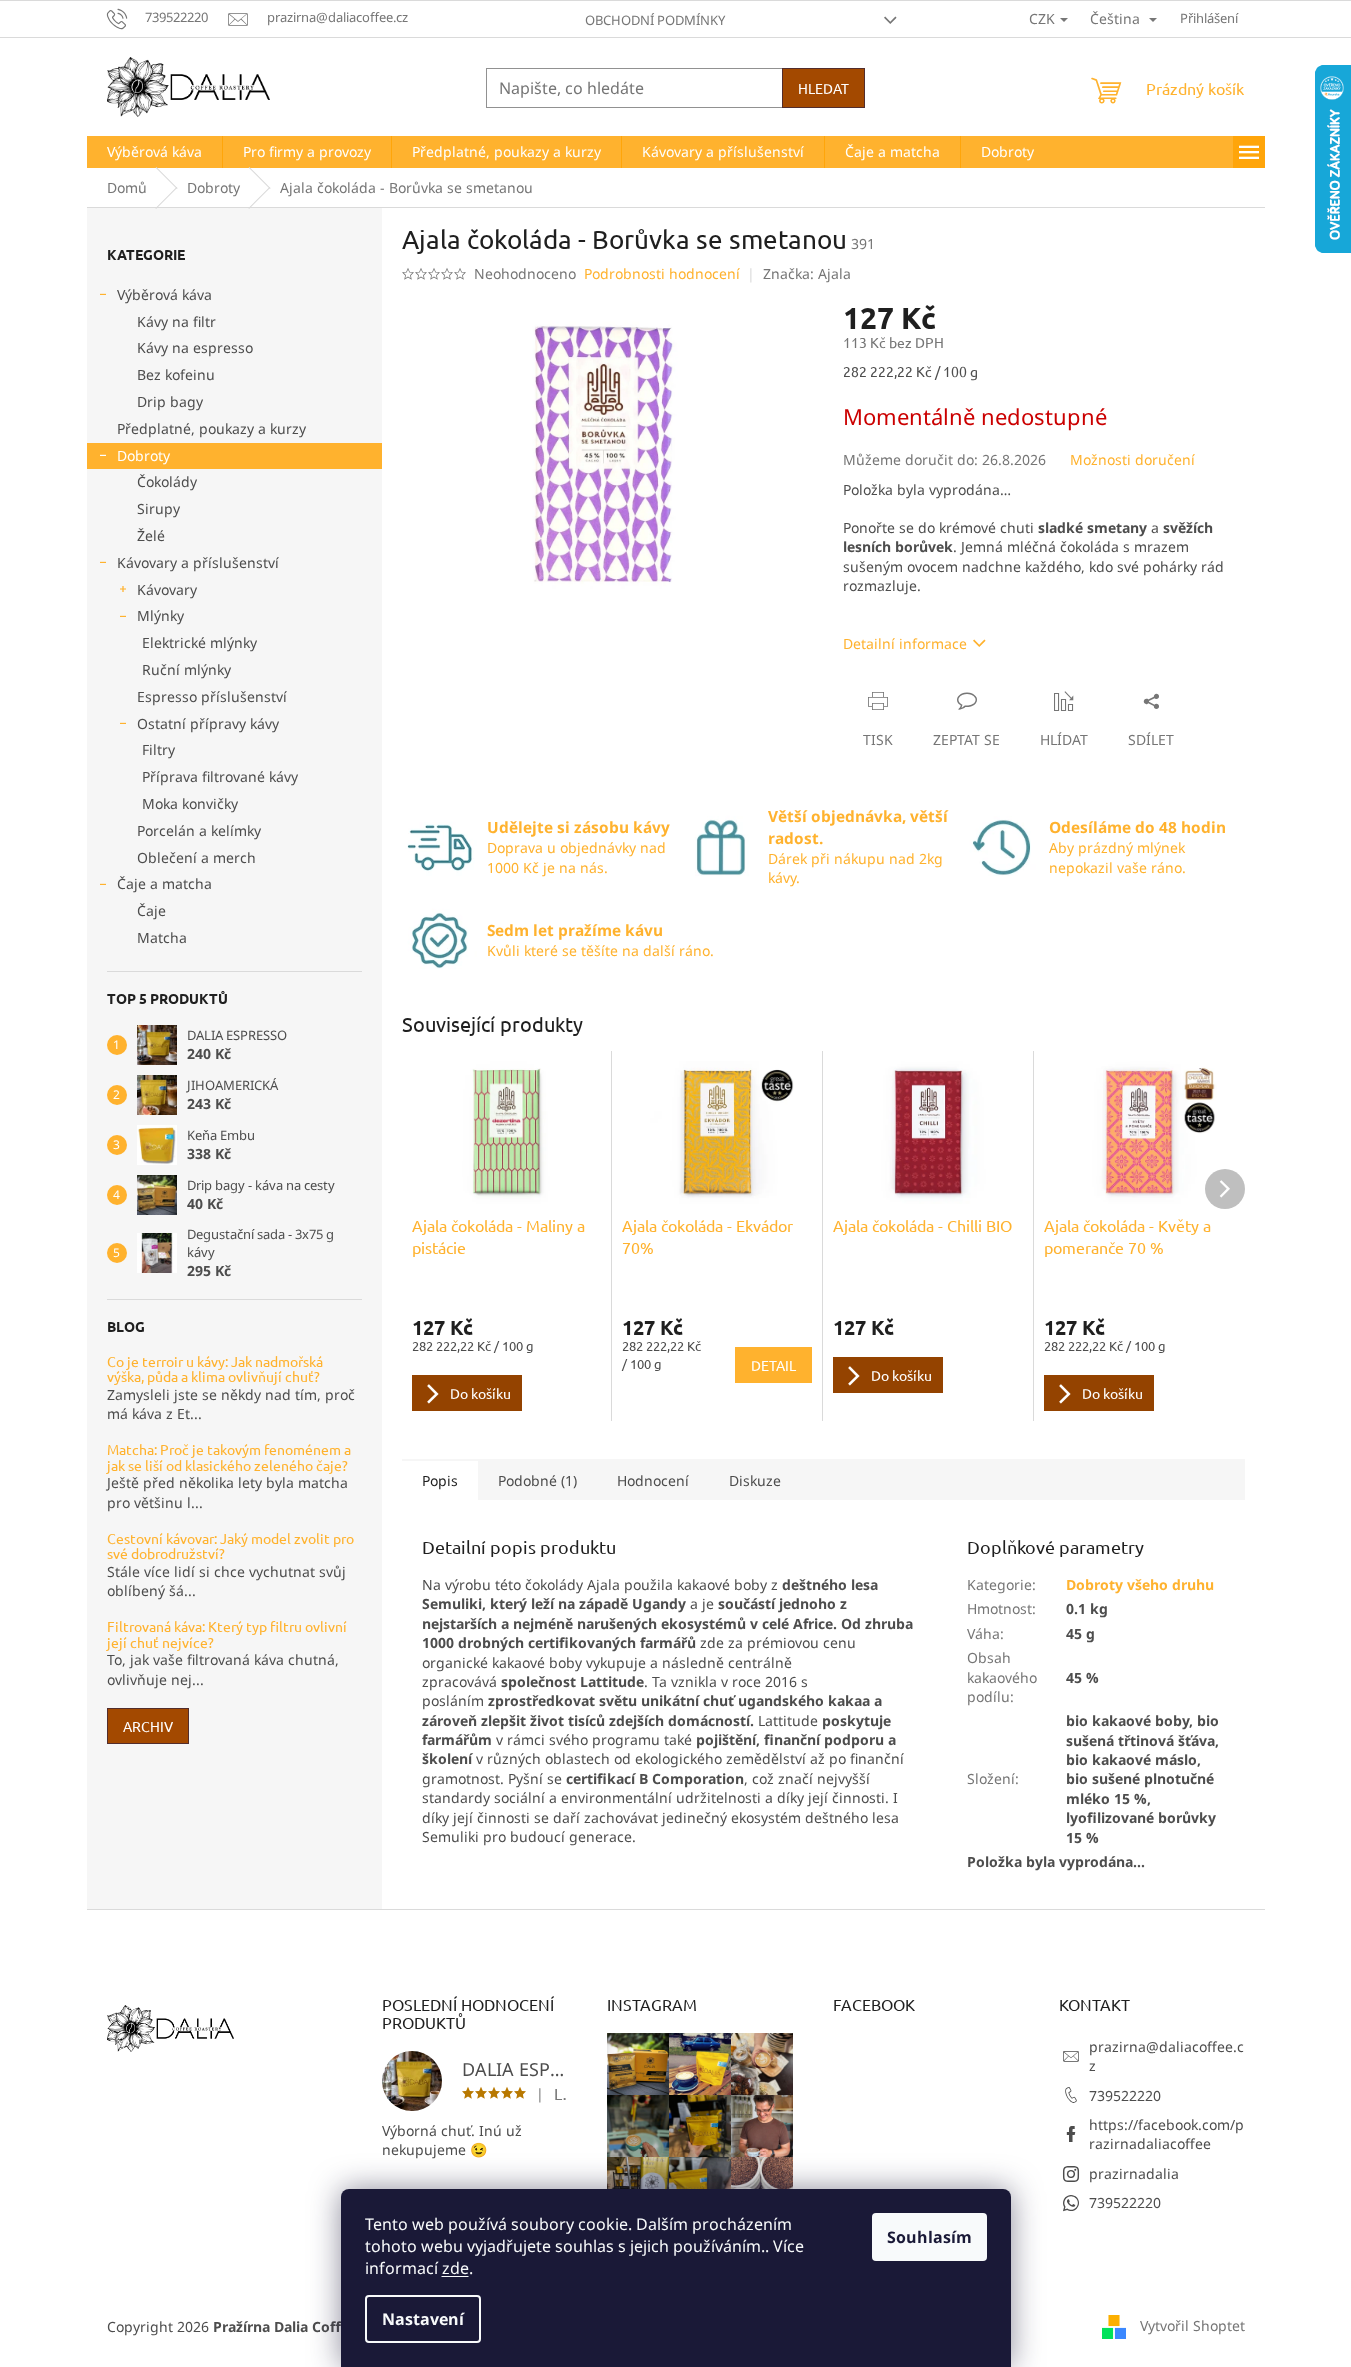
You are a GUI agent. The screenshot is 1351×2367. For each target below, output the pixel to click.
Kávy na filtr (176, 321)
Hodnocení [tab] (653, 1480)
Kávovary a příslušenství (198, 562)
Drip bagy (170, 401)
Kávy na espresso (195, 347)
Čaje (151, 910)
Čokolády (167, 481)
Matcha (162, 937)
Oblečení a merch (196, 857)
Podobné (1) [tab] (537, 1480)
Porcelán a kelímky (199, 830)
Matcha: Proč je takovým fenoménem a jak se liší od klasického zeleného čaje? (229, 1457)
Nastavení (423, 2319)
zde (455, 2268)
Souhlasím (929, 2237)
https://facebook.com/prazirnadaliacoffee (1166, 2134)
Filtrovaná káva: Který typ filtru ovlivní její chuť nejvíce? (227, 1634)
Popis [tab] (440, 1480)
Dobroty (143, 455)
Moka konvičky (190, 803)
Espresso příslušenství (212, 696)
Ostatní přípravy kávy (208, 723)
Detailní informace (905, 643)
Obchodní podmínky (655, 20)
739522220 (1125, 2095)
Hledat (823, 88)
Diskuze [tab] (755, 1480)
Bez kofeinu (176, 374)
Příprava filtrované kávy (220, 776)
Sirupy (158, 508)
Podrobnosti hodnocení (662, 273)
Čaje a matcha (164, 883)
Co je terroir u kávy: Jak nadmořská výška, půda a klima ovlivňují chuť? (215, 1369)
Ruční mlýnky (186, 669)
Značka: (807, 273)
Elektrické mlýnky (199, 642)
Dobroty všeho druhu (1140, 1584)
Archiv (148, 1726)
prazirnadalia (1134, 2173)
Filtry (158, 749)
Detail (773, 1365)
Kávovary (167, 589)
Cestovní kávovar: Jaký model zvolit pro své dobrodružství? (230, 1546)
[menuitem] (154, 152)
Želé (151, 535)
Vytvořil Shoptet (1192, 2325)
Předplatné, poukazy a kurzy (211, 428)
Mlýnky (160, 615)
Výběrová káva (164, 294)
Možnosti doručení (1132, 459)
